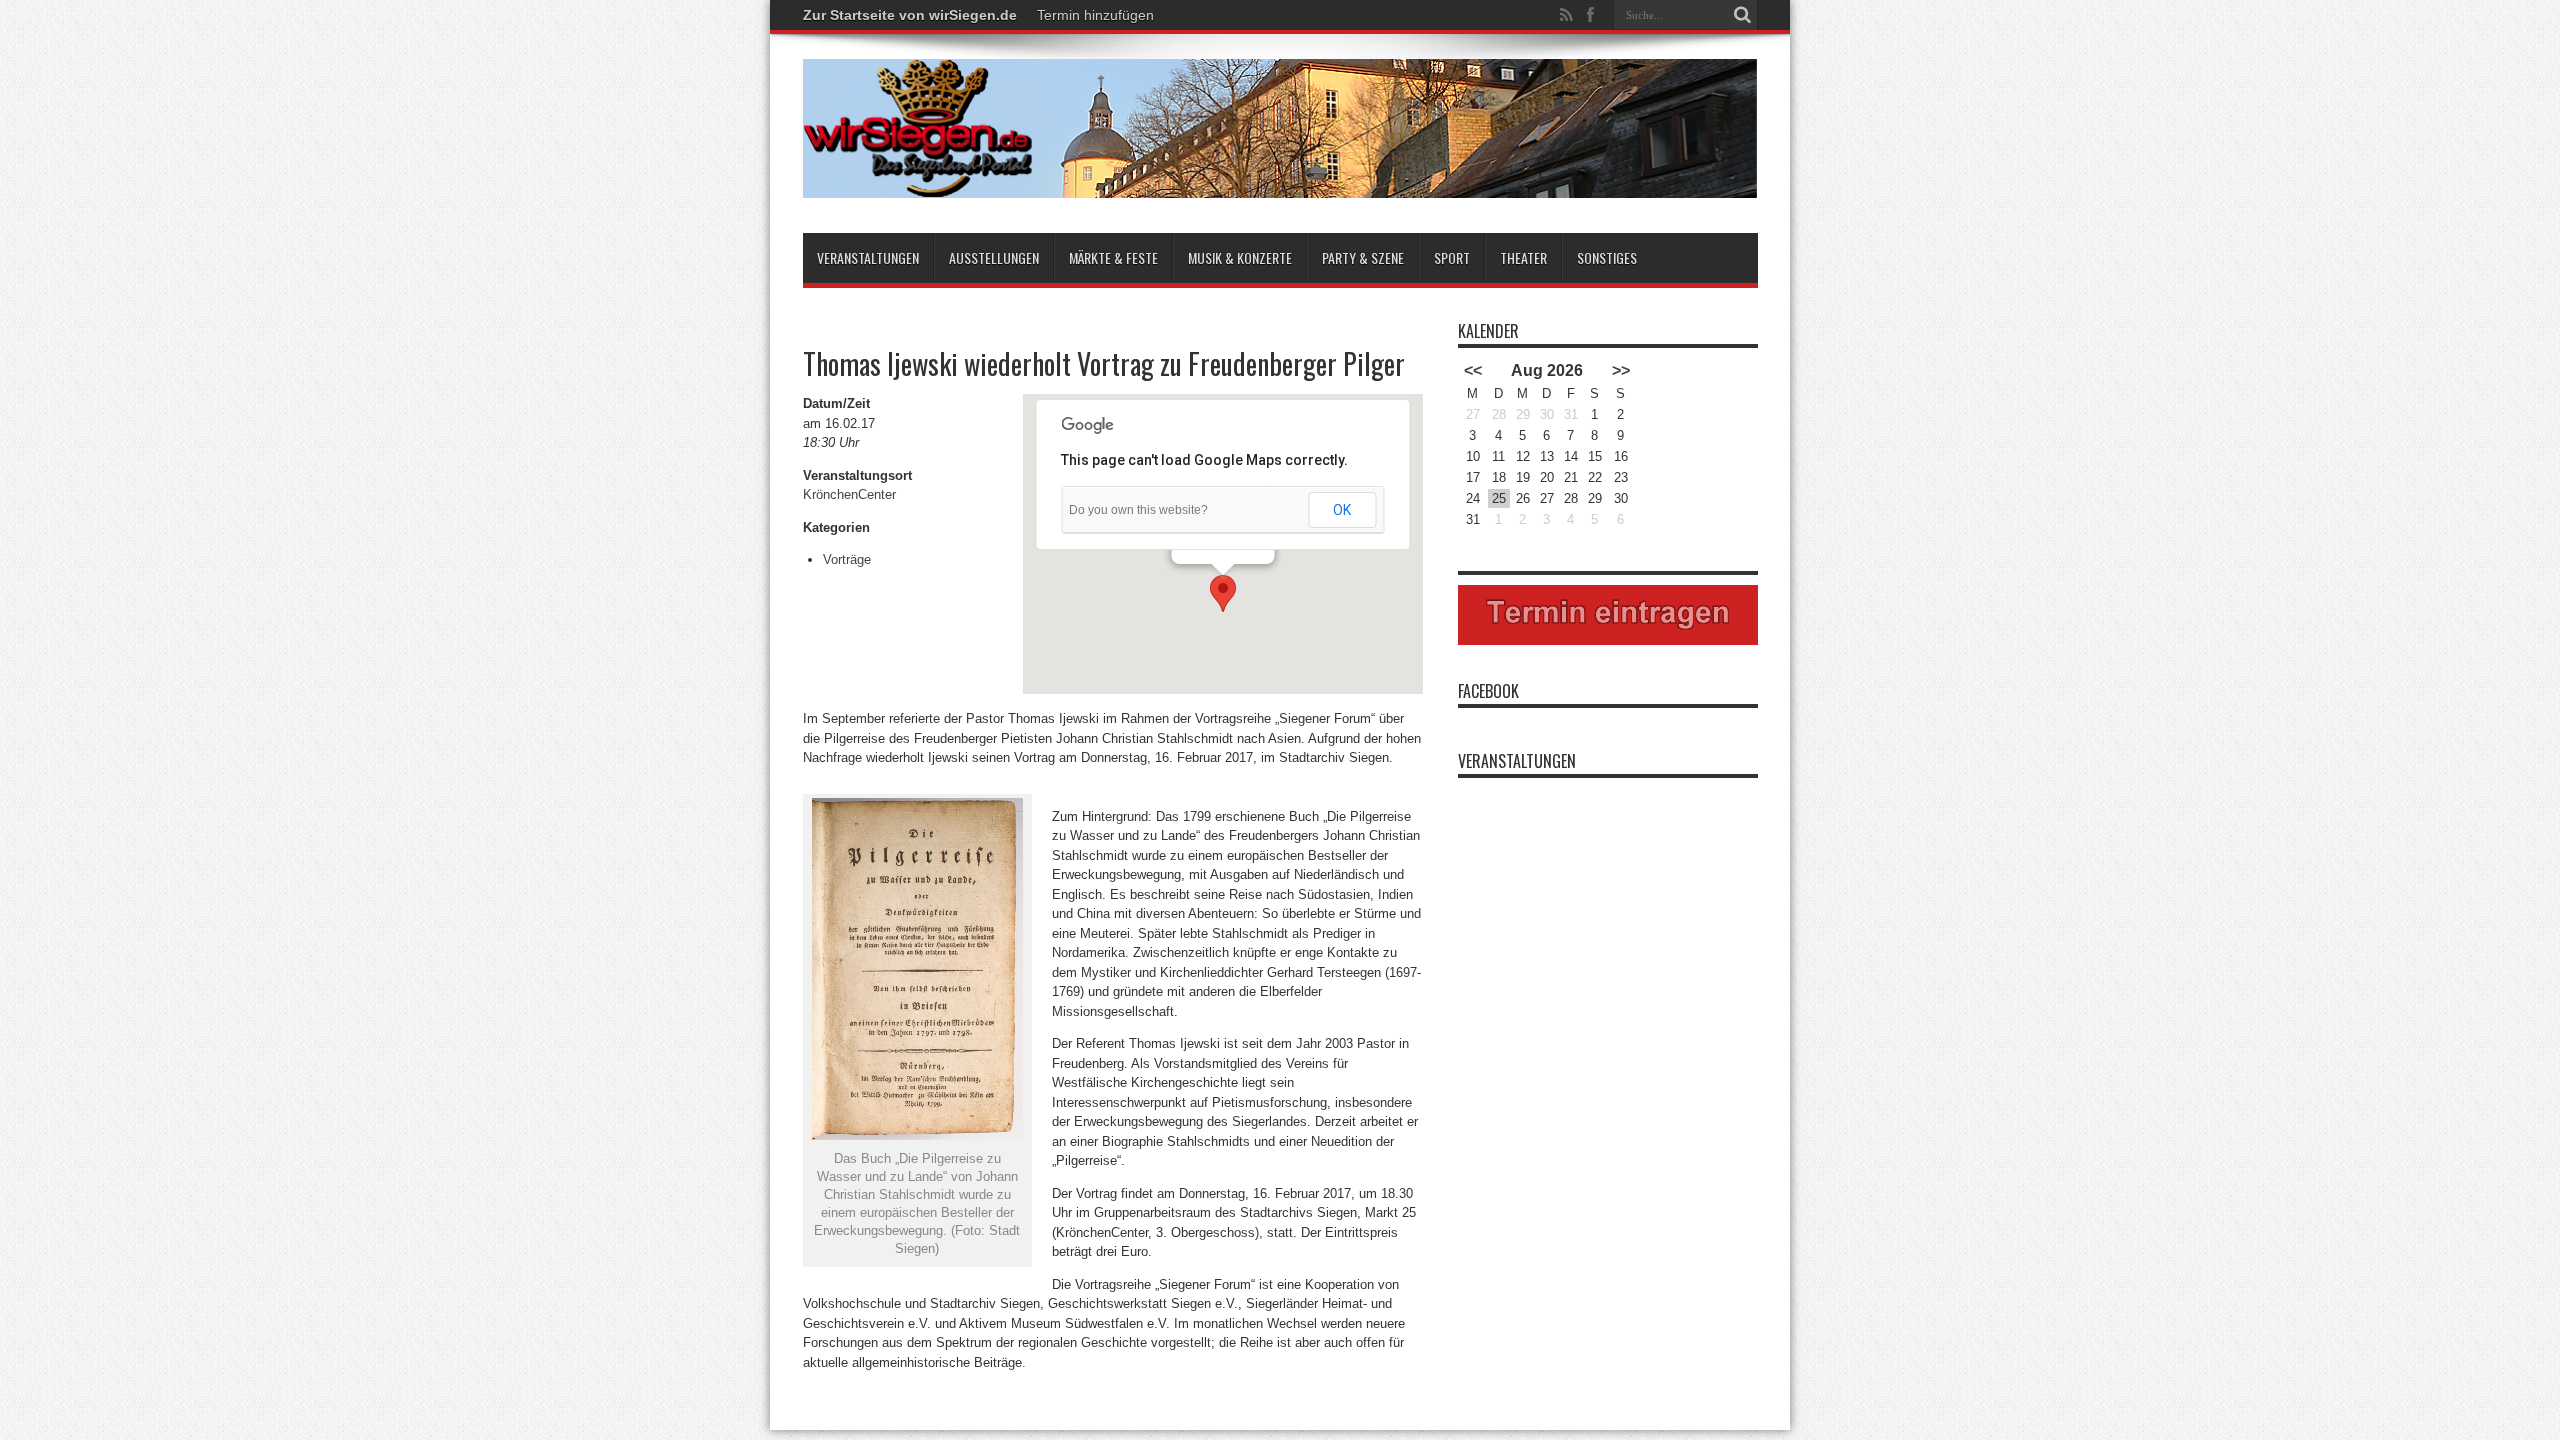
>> (1621, 370)
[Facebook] (1591, 15)
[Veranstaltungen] (1280, 183)
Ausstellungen (994, 257)
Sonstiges (1607, 257)
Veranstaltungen (868, 257)
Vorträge (847, 559)
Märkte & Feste (1113, 257)
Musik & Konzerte (1240, 257)
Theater (1523, 257)
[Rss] (1567, 15)
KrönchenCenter (849, 494)
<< (1473, 370)
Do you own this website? (1138, 510)
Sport (1452, 257)
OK (1342, 510)
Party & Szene (1363, 257)
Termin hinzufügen (1095, 15)
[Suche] (1743, 15)
